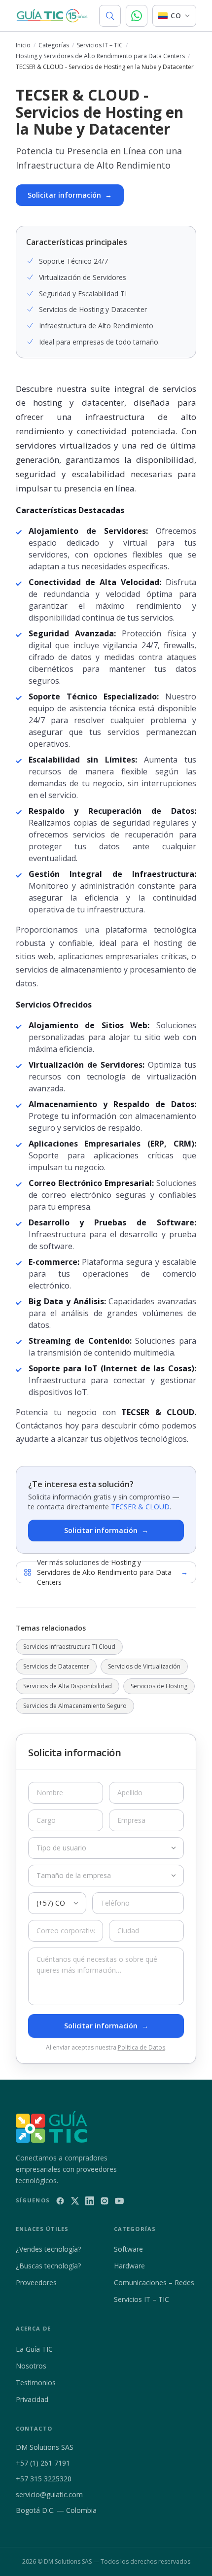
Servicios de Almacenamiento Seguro (75, 1706)
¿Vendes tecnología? (48, 2249)
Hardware (129, 2266)
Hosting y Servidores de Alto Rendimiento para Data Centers (100, 56)
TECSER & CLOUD (140, 1507)
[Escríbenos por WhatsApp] (137, 16)
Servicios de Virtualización (144, 1666)
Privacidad (32, 2399)
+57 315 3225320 (44, 2479)
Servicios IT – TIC (100, 45)
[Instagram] (105, 2201)
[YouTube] (119, 2201)
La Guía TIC (34, 2349)
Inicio (23, 45)
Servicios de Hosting (159, 1686)
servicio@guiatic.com (49, 2494)
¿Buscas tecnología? (48, 2266)
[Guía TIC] (52, 16)
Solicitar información (70, 195)
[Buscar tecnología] (110, 16)
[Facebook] (60, 2201)
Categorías (54, 45)
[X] (75, 2201)
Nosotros (31, 2366)
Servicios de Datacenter (56, 1666)
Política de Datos (141, 2047)
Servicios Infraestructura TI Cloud (69, 1647)
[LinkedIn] (90, 2201)
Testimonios (36, 2383)
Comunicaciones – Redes (154, 2282)
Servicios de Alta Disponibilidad (68, 1686)
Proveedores (36, 2282)
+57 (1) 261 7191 (43, 2463)
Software (128, 2249)
